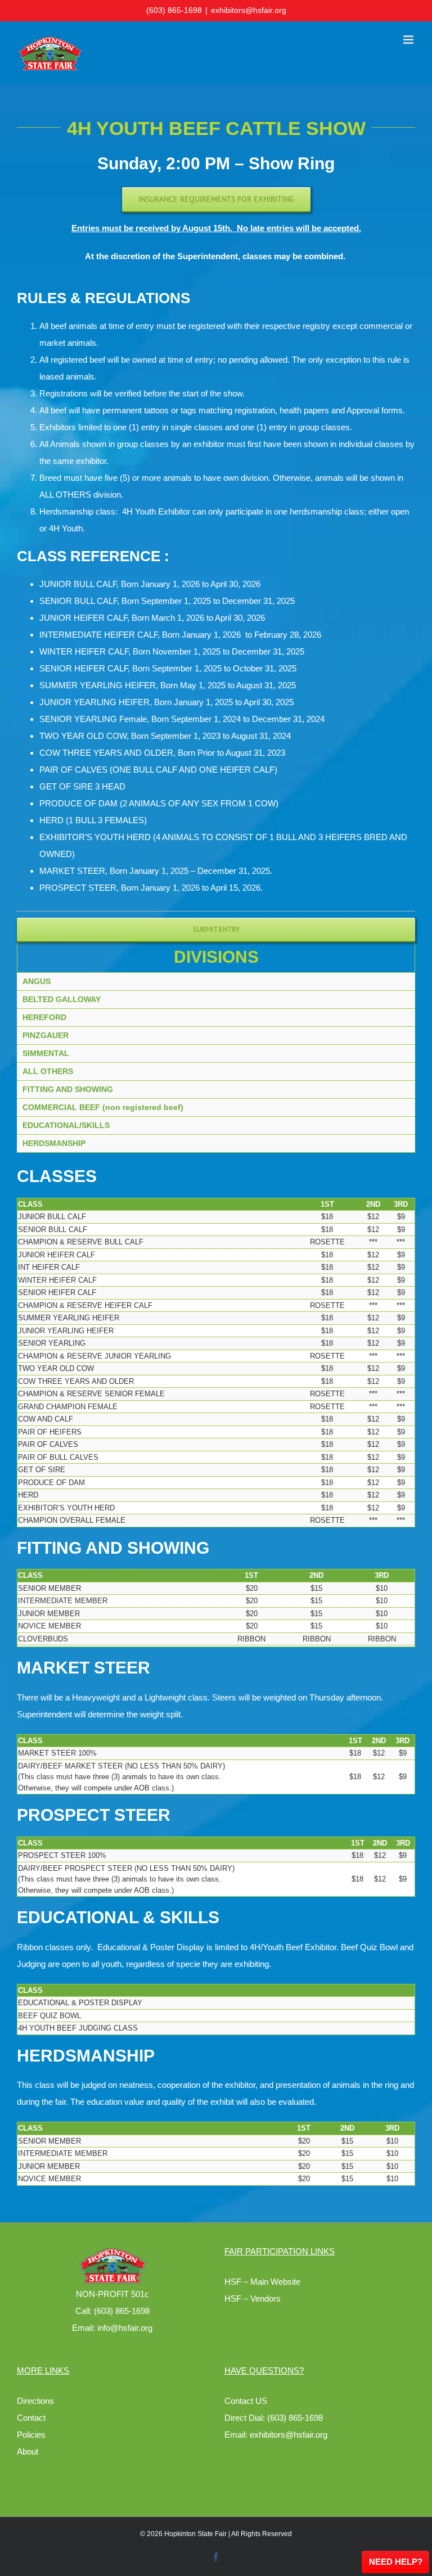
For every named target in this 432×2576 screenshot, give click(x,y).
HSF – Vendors (253, 2298)
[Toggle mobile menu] (409, 40)
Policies (31, 2435)
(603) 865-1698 (174, 10)
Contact (31, 2418)
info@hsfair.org (125, 2328)
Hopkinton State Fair (195, 2534)
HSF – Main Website (262, 2282)
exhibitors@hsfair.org (249, 10)
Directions (35, 2401)
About (28, 2451)
